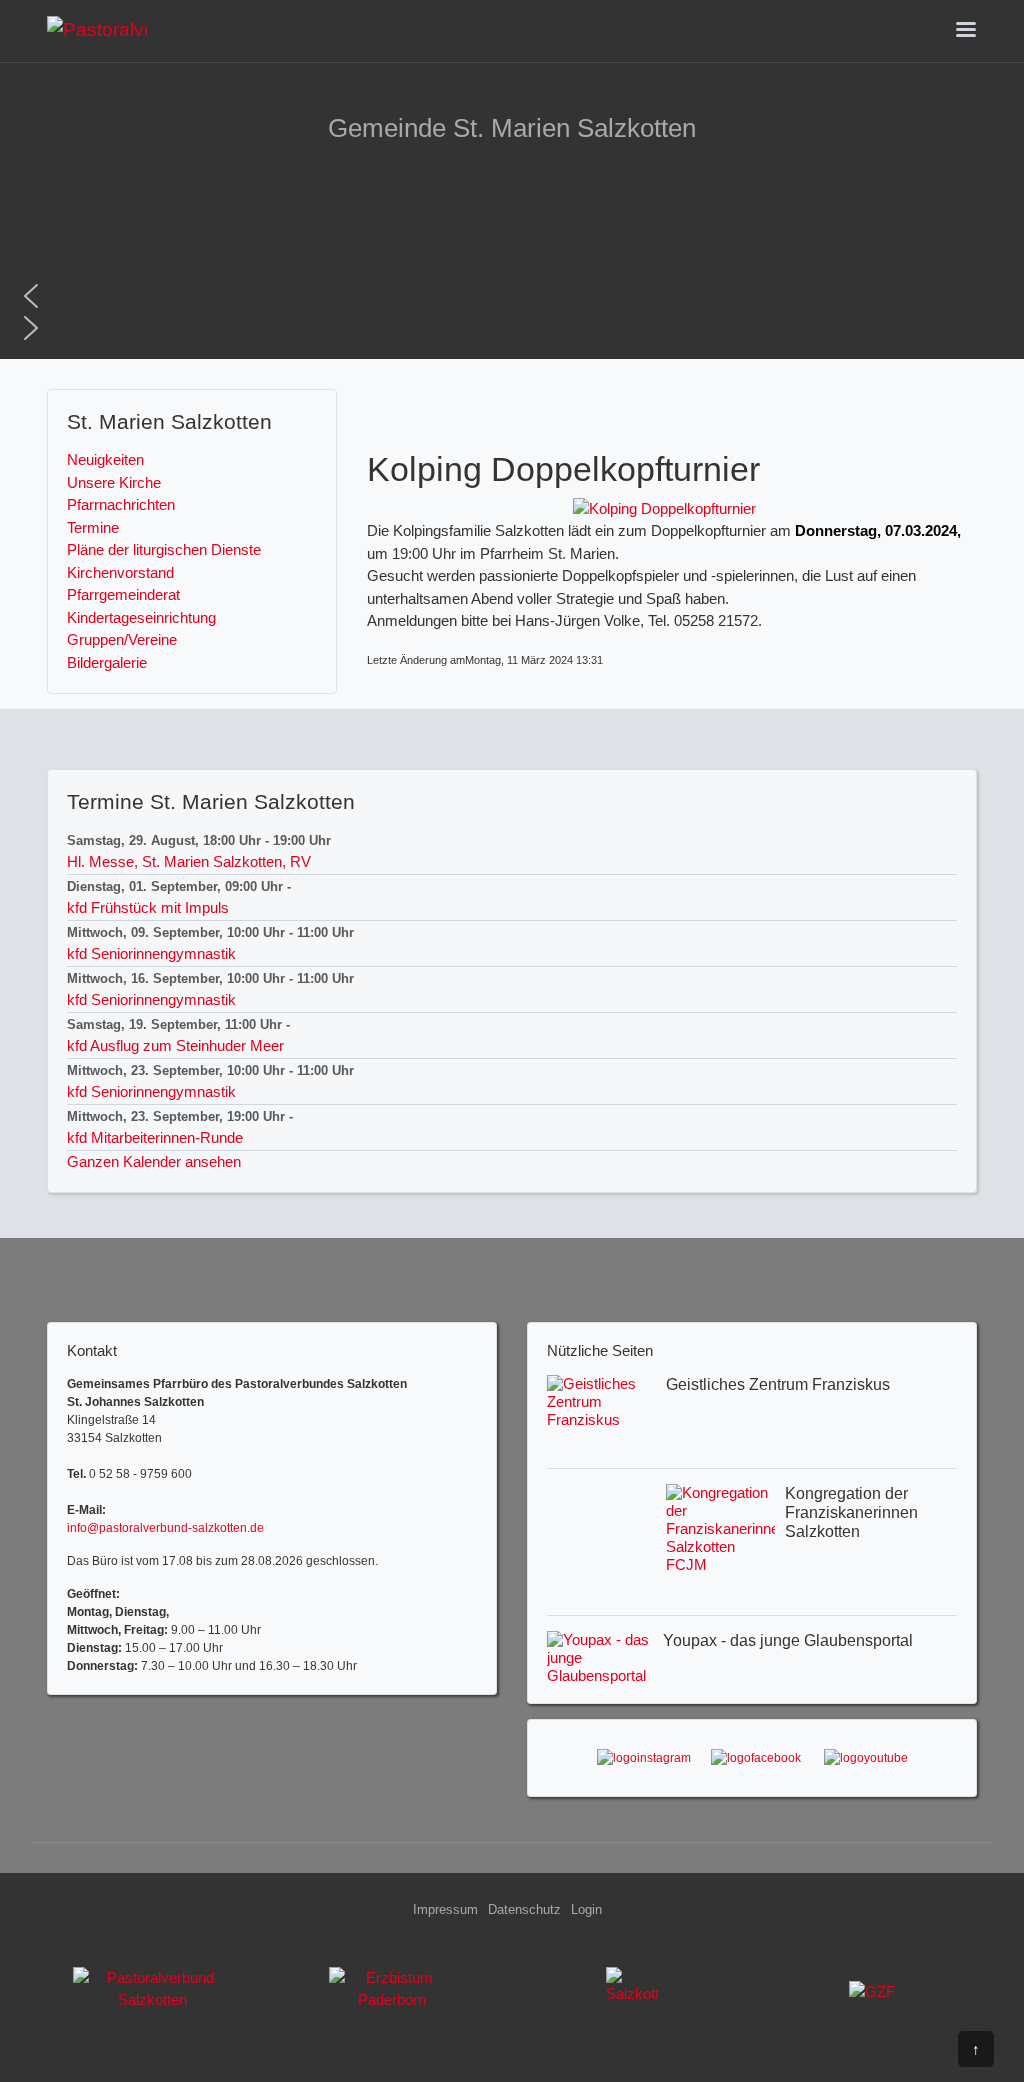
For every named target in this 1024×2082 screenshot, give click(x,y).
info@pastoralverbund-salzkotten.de (165, 1528)
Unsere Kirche (114, 482)
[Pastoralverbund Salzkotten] (97, 28)
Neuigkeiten (105, 459)
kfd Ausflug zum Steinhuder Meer (175, 1045)
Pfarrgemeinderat (123, 594)
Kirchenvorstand (120, 572)
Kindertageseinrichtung (141, 617)
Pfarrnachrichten (121, 504)
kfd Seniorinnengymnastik (151, 953)
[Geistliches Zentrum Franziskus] (872, 1997)
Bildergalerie (107, 662)
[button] (512, 296)
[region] (512, 252)
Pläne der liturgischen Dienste (164, 549)
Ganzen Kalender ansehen (154, 1161)
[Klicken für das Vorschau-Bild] (664, 507)
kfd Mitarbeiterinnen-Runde (155, 1137)
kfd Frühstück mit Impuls (148, 907)
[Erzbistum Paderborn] (392, 1997)
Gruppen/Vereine (122, 639)
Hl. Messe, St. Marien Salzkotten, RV (189, 861)
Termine (93, 527)
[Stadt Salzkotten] (632, 1997)
